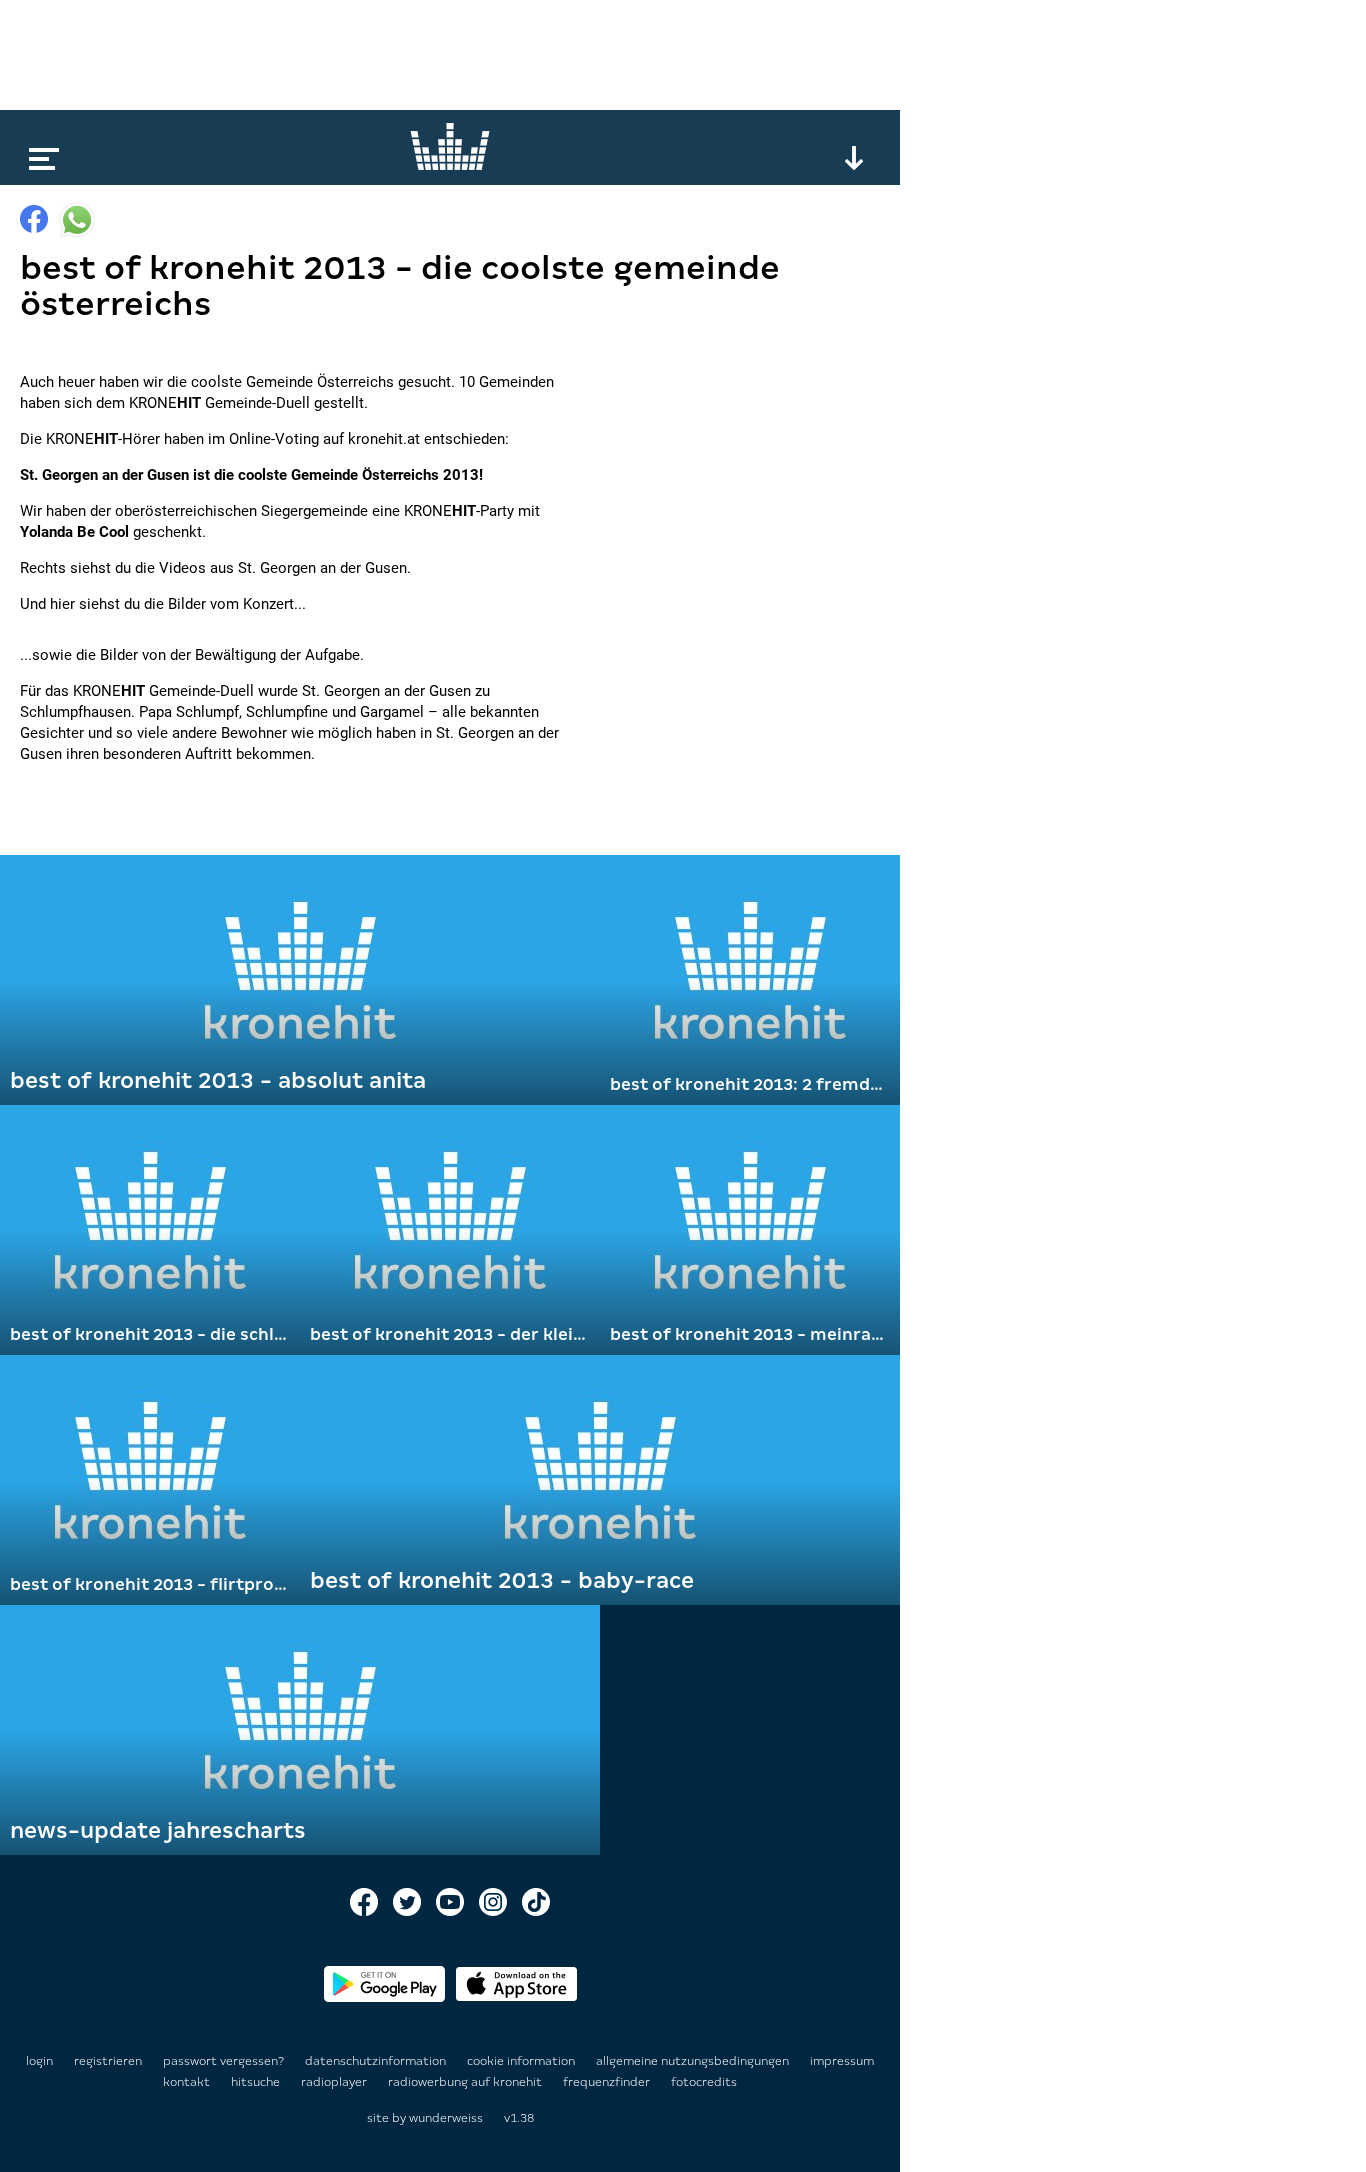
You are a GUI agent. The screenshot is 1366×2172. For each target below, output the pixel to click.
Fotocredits (704, 2082)
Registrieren (108, 2061)
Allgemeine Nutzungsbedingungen (694, 2061)
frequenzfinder (608, 2082)
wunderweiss (446, 2118)
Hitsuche (257, 2082)
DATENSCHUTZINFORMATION (377, 2061)
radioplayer (335, 2082)
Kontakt (188, 2082)
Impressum (842, 2061)
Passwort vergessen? (223, 2061)
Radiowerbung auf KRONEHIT (466, 2082)
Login (39, 2061)
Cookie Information (522, 2061)
